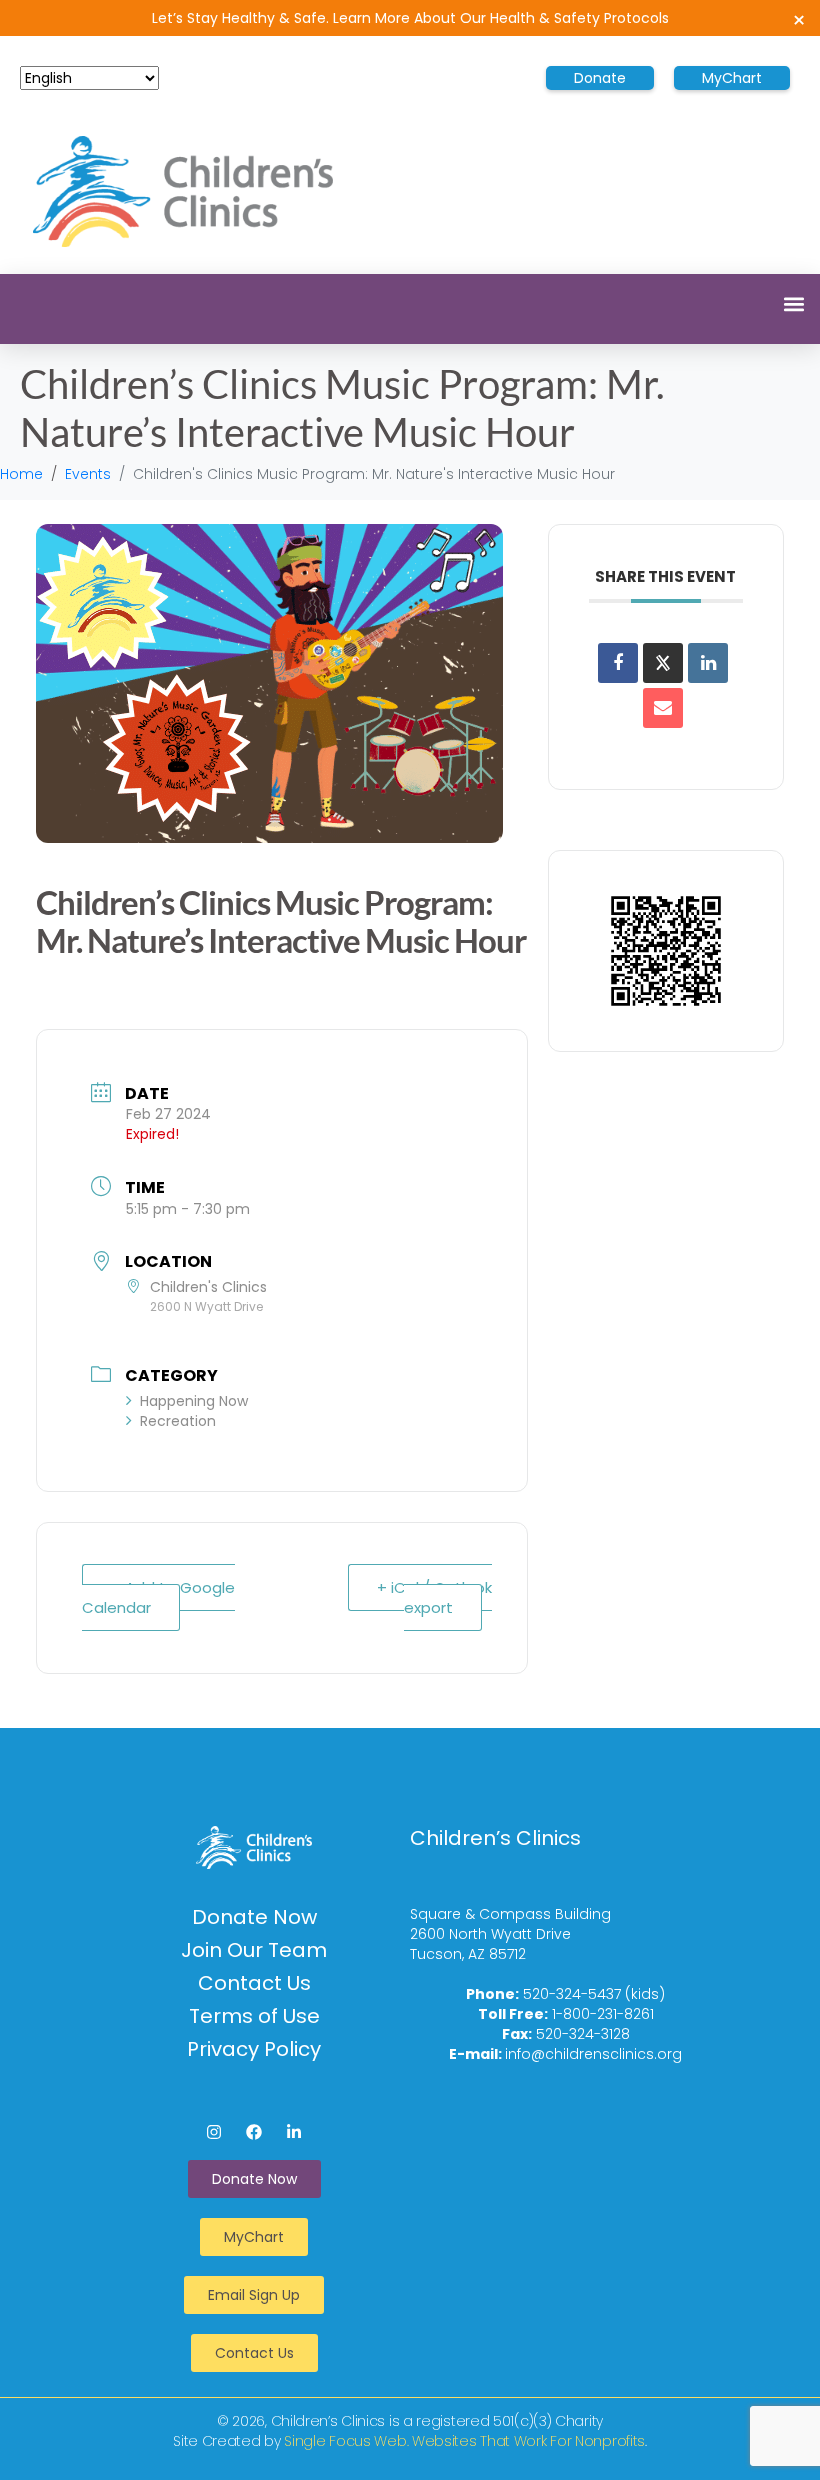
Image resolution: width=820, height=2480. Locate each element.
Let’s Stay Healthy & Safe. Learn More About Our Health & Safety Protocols (410, 18)
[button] (793, 303)
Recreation (178, 1421)
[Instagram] (214, 2132)
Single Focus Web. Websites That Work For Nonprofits (464, 2441)
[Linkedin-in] (294, 2132)
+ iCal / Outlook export (434, 1597)
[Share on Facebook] (618, 663)
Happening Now (194, 1401)
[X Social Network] (663, 663)
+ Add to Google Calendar (158, 1597)
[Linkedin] (708, 663)
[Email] (663, 708)
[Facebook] (254, 2132)
